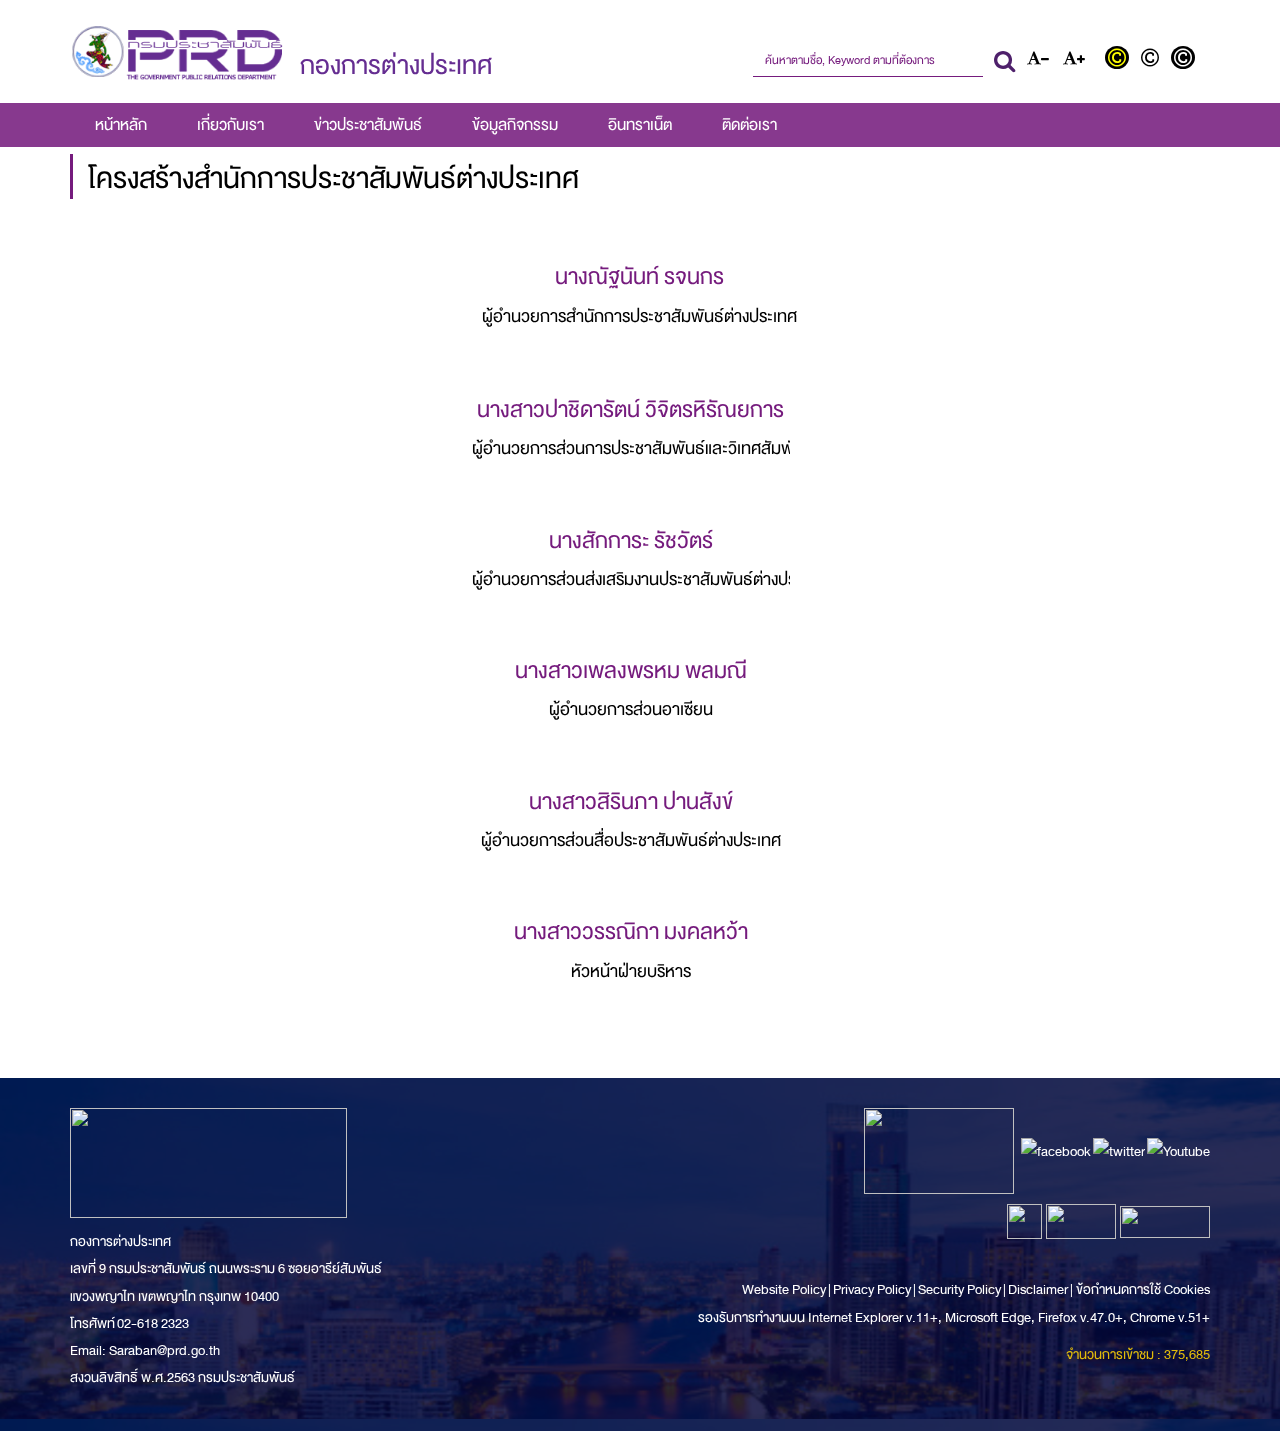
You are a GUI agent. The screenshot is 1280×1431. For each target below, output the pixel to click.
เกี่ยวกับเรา (230, 125)
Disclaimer (1039, 1289)
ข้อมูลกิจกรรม (515, 125)
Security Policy (959, 1289)
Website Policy (785, 1289)
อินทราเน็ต (640, 125)
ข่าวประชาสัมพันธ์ (368, 125)
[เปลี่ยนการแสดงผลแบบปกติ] (1154, 60)
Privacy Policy (872, 1289)
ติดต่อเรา (749, 125)
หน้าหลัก (121, 125)
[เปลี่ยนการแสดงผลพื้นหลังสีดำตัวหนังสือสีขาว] (1185, 60)
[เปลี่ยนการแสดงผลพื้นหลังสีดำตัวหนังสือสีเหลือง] (1121, 60)
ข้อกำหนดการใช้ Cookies (1143, 1289)
